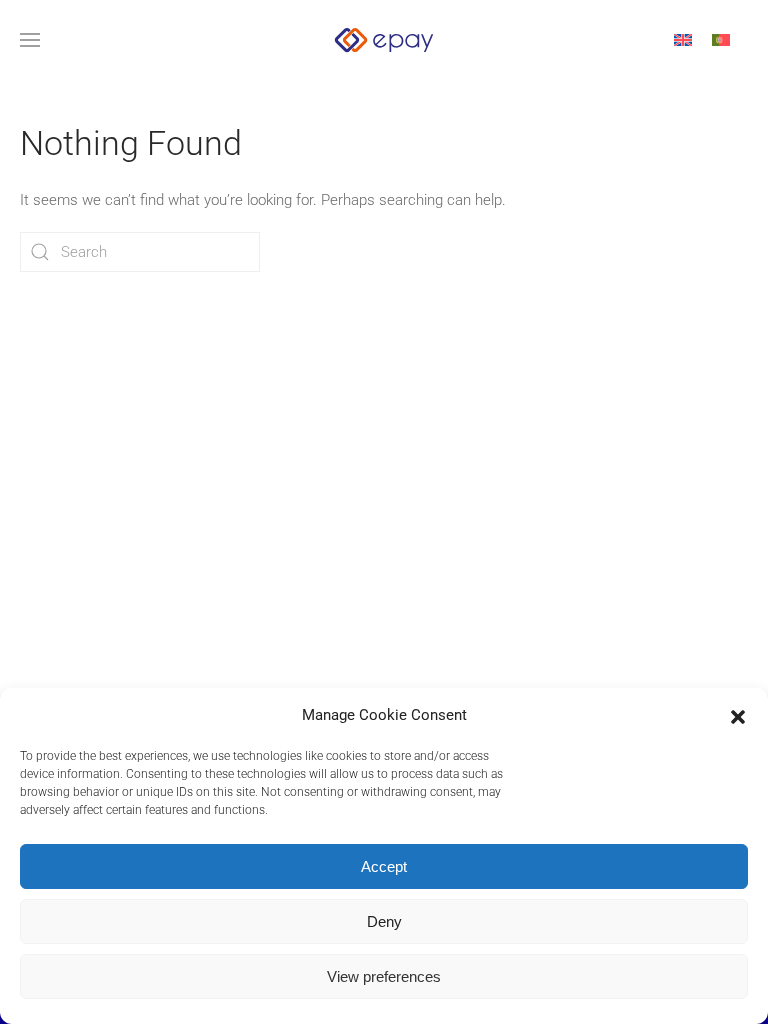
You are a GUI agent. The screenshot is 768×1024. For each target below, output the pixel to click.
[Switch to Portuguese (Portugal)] (721, 40)
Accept (384, 866)
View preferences (384, 976)
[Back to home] (384, 40)
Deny (384, 921)
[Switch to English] (683, 40)
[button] (738, 715)
